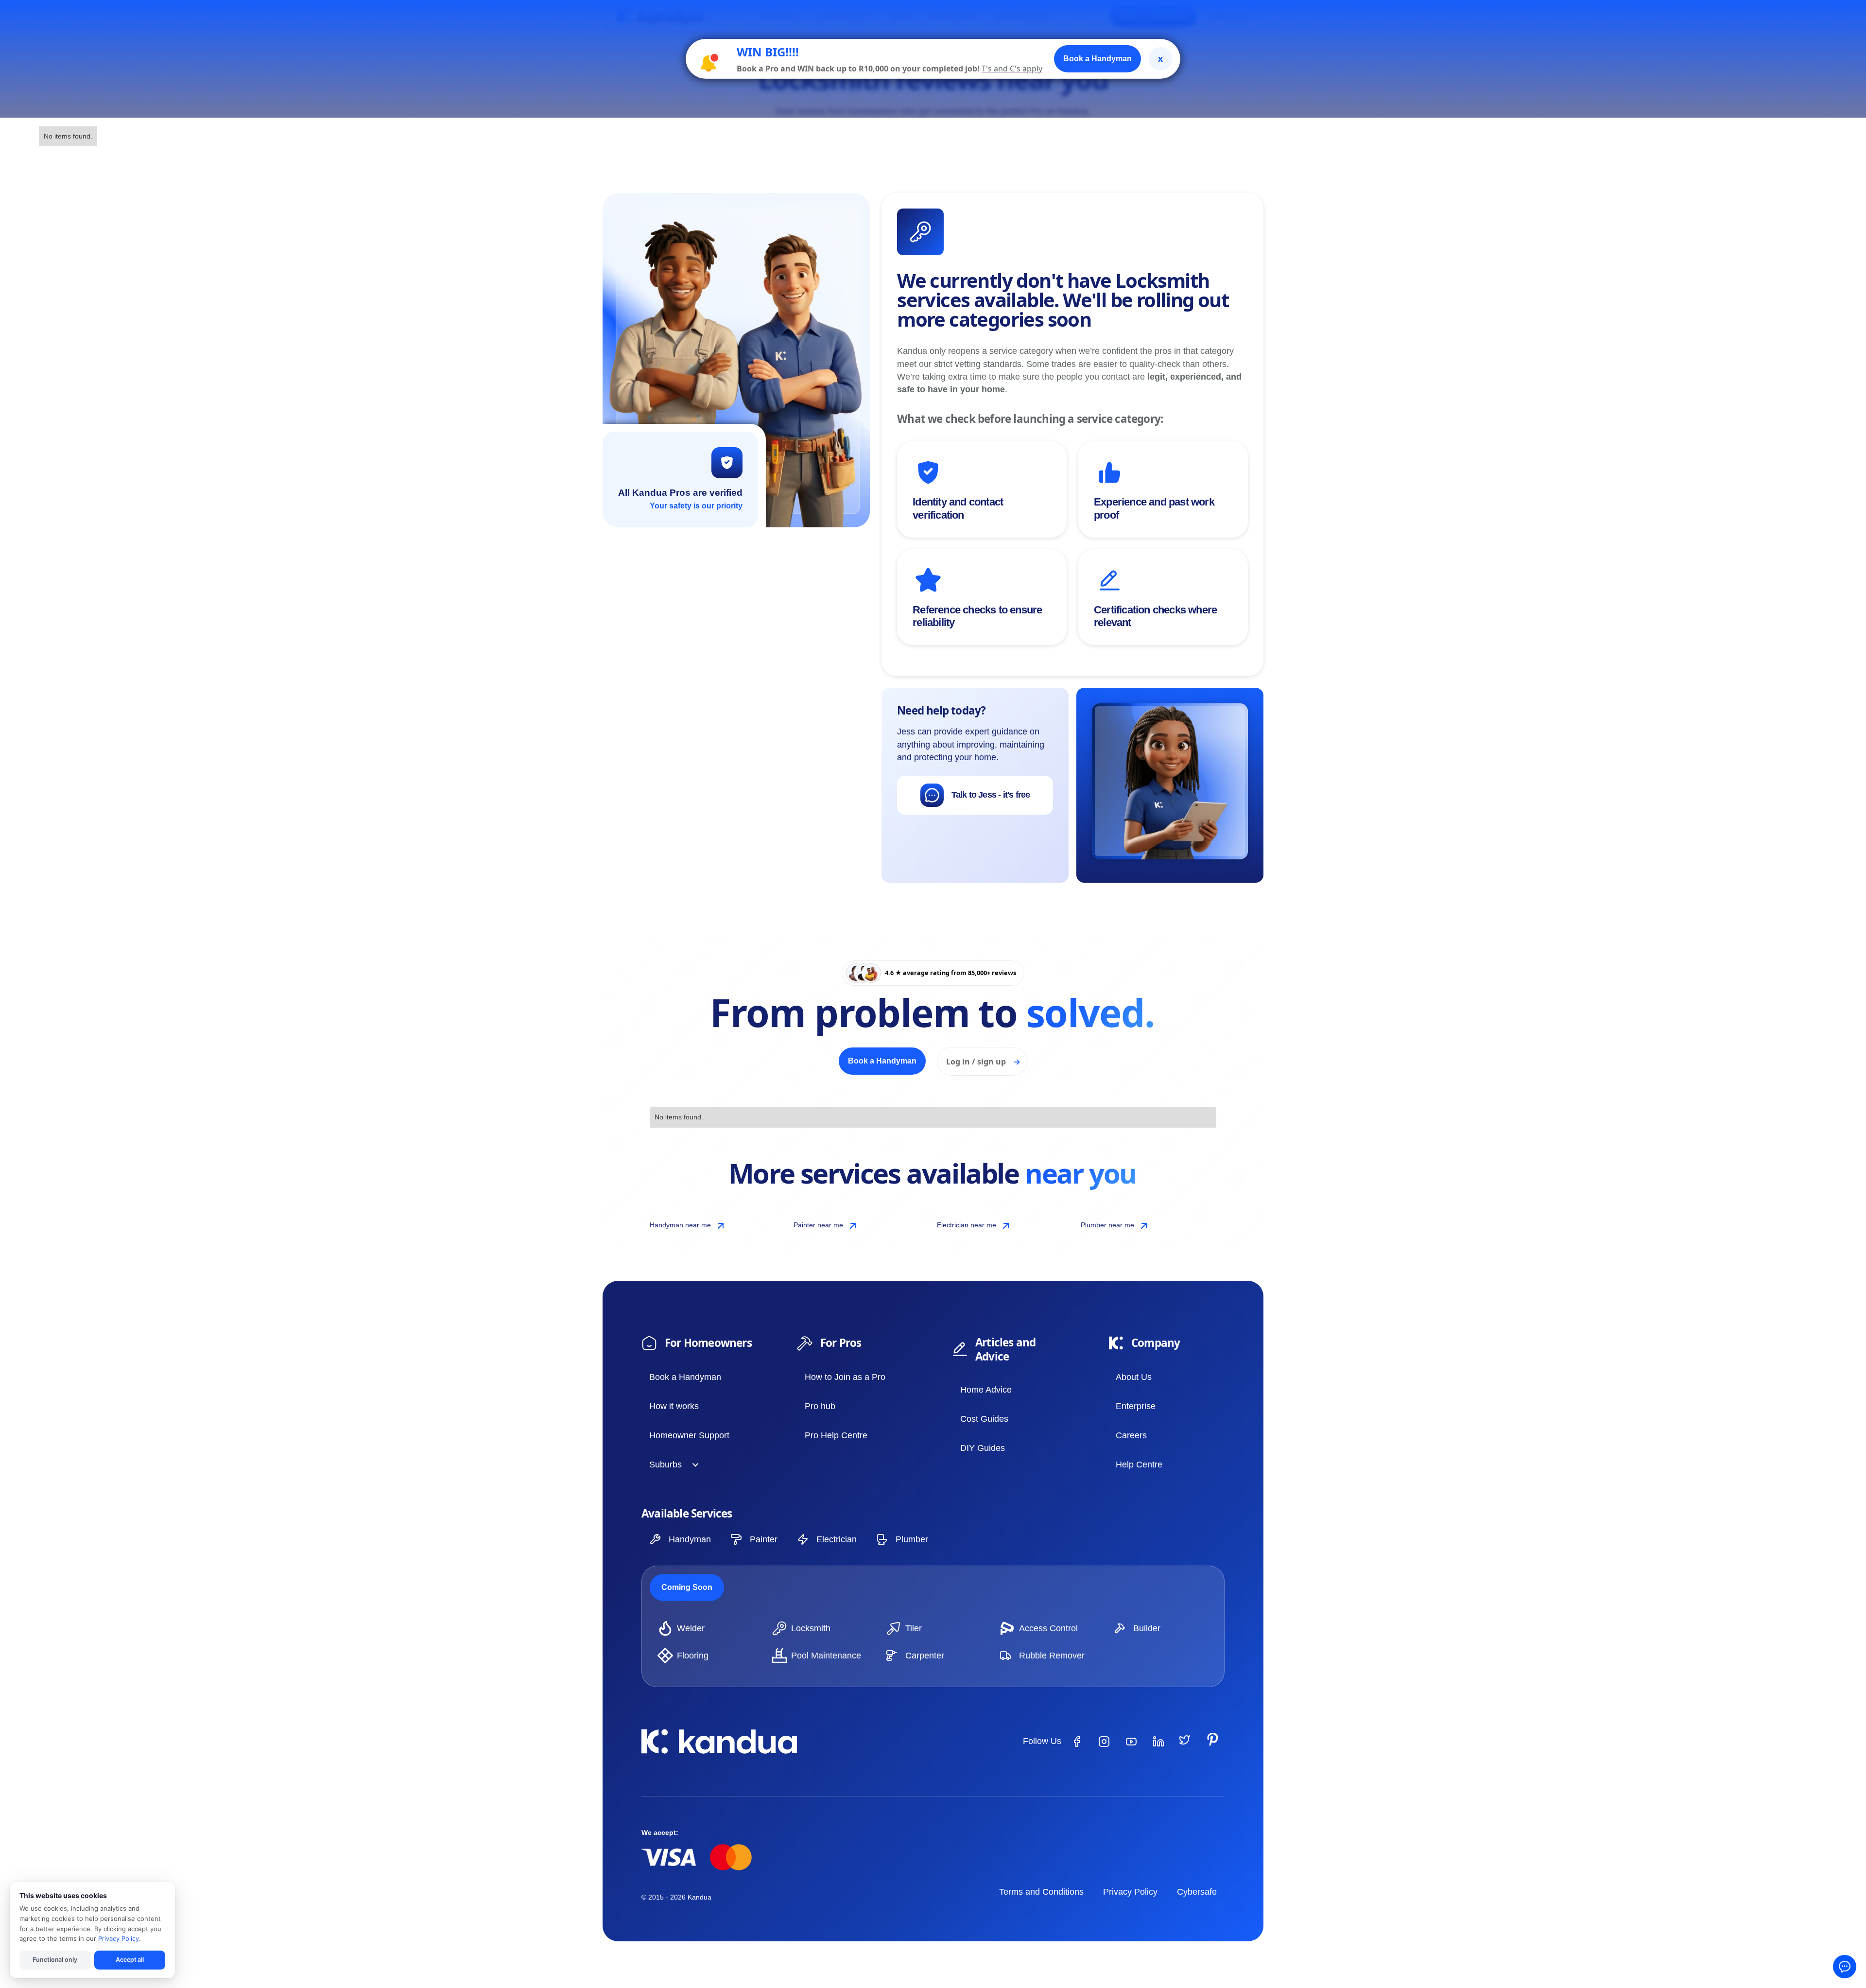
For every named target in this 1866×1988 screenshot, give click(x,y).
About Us (1134, 1377)
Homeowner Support (689, 1435)
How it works (674, 1406)
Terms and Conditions (1041, 1892)
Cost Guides (984, 1419)
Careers (1131, 1435)
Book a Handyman (685, 1377)
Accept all (130, 1960)
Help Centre (1139, 1465)
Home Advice (986, 1390)
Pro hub (820, 1406)
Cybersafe (1197, 1892)
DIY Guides (983, 1448)
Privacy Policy (1130, 1892)
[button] (671, 1465)
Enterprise (1136, 1406)
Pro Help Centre (836, 1435)
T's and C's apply (1012, 69)
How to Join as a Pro (845, 1377)
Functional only (55, 1960)
